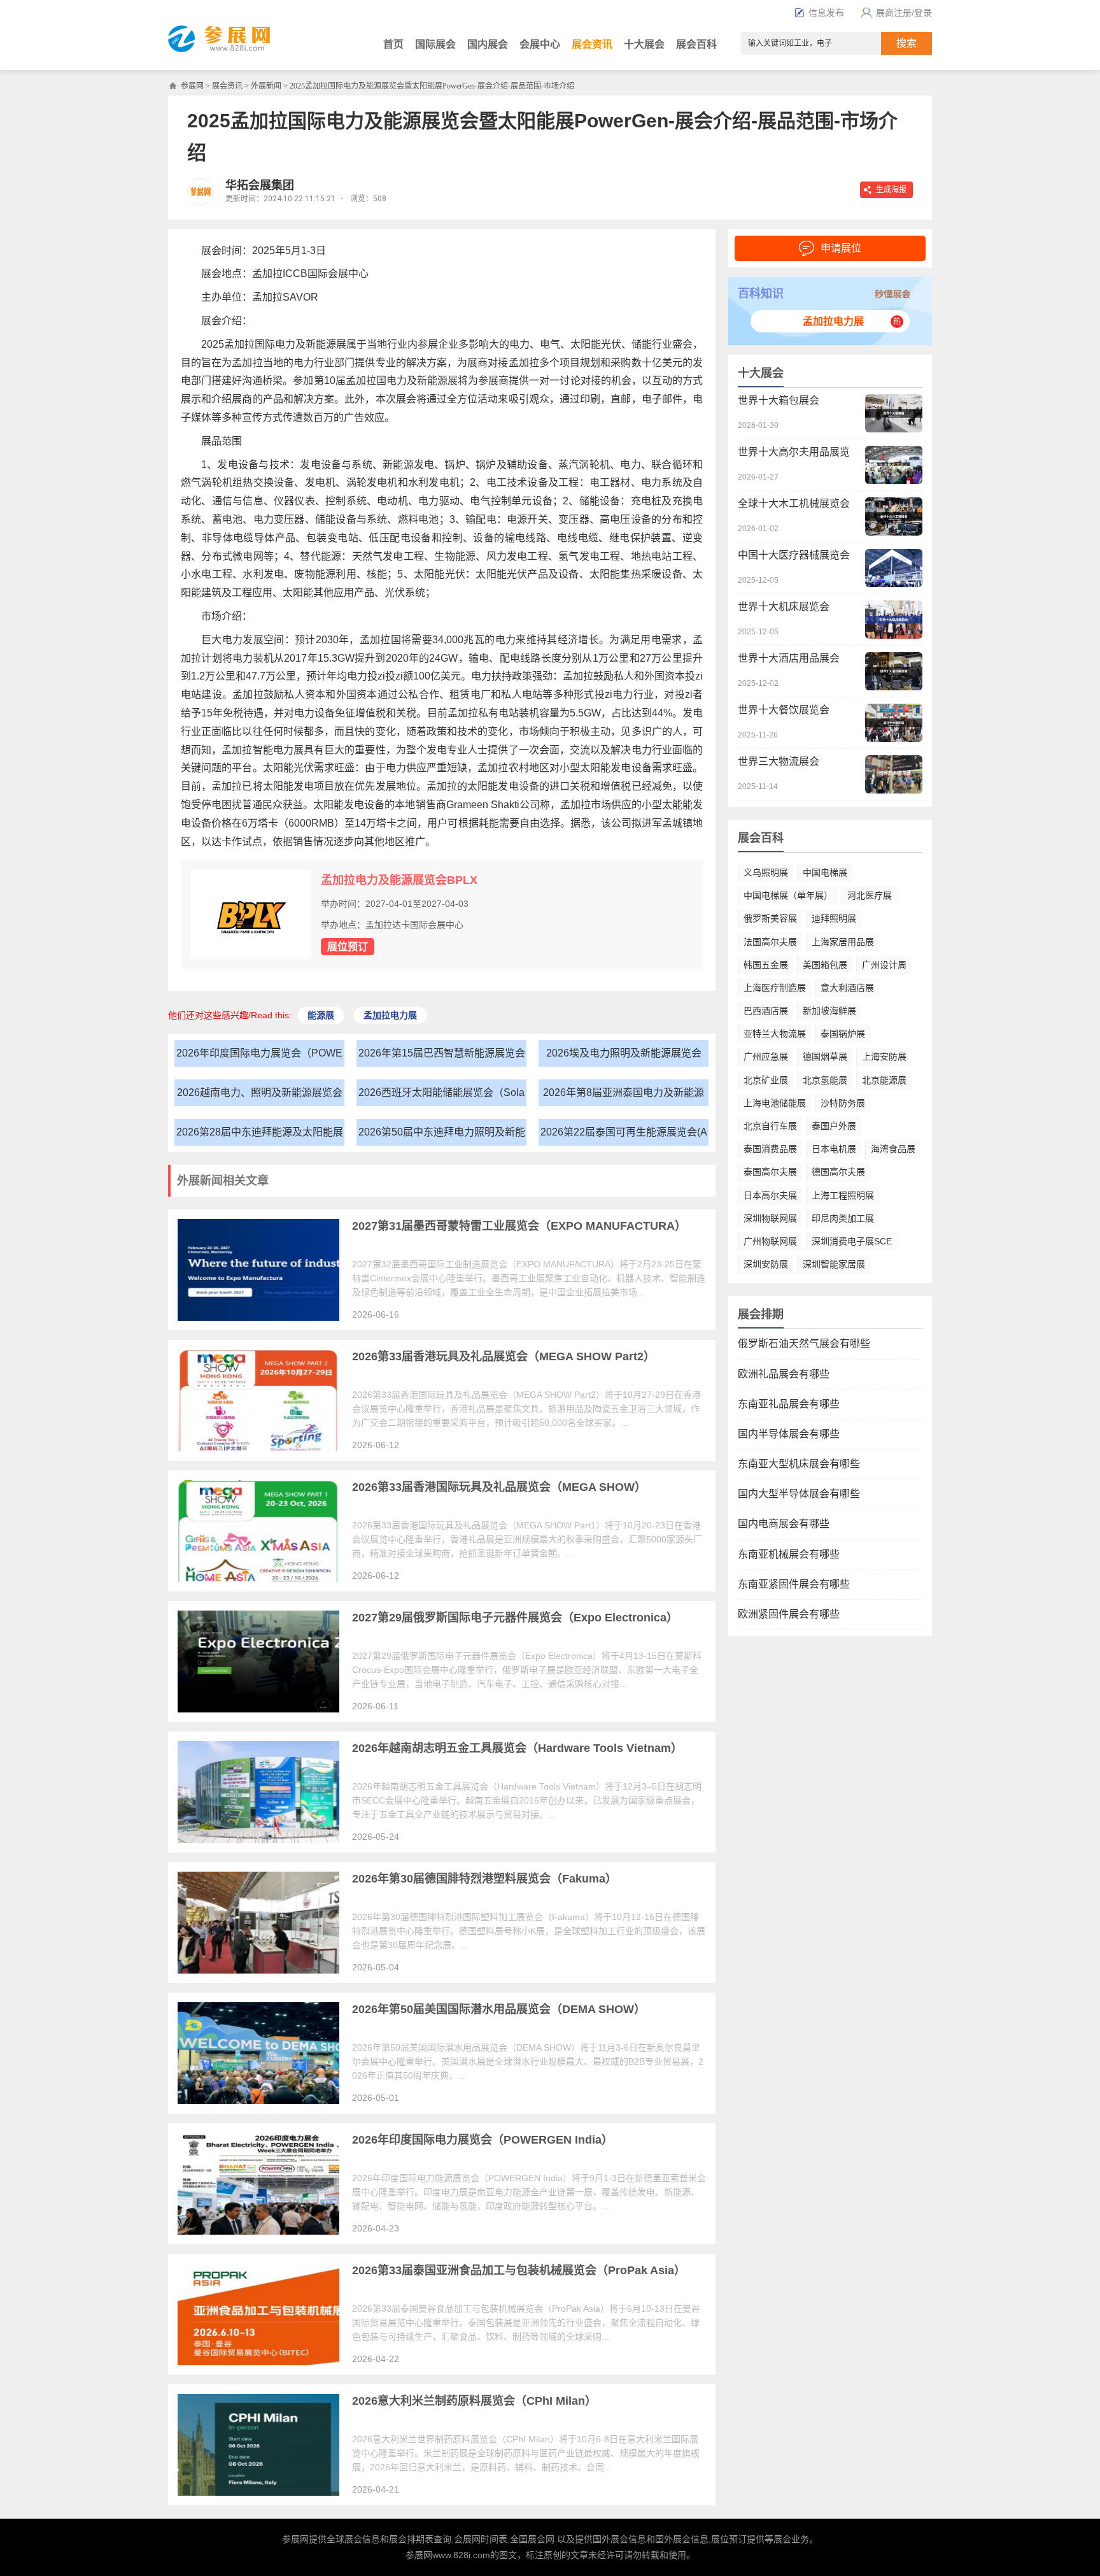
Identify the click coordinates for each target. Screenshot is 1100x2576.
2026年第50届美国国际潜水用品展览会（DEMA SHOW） (499, 2009)
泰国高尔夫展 (770, 1172)
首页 (393, 44)
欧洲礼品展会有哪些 (784, 1374)
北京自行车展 (770, 1126)
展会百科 (696, 44)
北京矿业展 (766, 1080)
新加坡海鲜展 (829, 1011)
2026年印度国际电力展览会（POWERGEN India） (259, 1057)
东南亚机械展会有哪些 (789, 1554)
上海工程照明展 (843, 1195)
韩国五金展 (766, 965)
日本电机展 (834, 1149)
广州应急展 (766, 1057)
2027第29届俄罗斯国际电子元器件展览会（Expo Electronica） (515, 1618)
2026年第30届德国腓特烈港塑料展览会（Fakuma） (484, 1879)
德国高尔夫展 (838, 1172)
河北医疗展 (870, 895)
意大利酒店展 (847, 988)
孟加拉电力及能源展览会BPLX (399, 880)
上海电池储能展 (775, 1103)
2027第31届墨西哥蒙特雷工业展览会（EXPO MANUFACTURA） (519, 1226)
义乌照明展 (766, 872)
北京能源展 (884, 1080)
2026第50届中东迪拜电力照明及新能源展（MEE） (442, 1136)
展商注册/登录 (904, 13)
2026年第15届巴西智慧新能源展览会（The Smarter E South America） (442, 1057)
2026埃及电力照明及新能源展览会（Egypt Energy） (624, 1057)
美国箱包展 (825, 965)
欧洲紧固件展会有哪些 (789, 1614)
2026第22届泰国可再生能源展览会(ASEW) (624, 1136)
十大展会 (644, 44)
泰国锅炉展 (843, 1034)
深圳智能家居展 (834, 1264)
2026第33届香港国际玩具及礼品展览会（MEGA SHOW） (499, 1487)
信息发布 (826, 13)
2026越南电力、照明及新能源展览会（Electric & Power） (260, 1096)
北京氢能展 (825, 1080)
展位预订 (348, 947)
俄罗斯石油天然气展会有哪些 (804, 1343)
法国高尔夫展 (770, 942)
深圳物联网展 (770, 1218)
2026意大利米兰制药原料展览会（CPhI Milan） (474, 2401)
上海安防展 (884, 1057)
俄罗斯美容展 (770, 918)
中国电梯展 (825, 872)
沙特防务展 (843, 1103)
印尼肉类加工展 (843, 1218)
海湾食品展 (893, 1149)
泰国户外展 (834, 1126)
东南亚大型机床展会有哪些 (799, 1464)
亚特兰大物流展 (775, 1034)
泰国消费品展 (770, 1149)
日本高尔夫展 (770, 1195)
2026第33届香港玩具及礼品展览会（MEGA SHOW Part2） (504, 1356)
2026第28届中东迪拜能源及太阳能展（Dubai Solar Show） (260, 1136)
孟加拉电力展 (833, 321)
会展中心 (540, 44)
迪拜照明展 (834, 918)
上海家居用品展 (843, 942)
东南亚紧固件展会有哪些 (794, 1584)
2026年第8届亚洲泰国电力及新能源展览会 (624, 1096)
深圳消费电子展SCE (852, 1241)
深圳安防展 (766, 1264)
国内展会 (488, 44)
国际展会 (435, 44)
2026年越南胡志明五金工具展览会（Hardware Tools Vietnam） (517, 1748)
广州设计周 (884, 965)
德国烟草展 (825, 1057)
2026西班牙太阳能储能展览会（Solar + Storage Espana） (441, 1096)
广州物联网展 (770, 1241)
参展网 (192, 86)
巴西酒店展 (766, 1011)
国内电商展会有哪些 (784, 1524)
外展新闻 (266, 86)
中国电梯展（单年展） (788, 895)
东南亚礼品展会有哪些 (789, 1404)
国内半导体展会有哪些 (789, 1434)
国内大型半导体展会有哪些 (799, 1494)
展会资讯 (592, 44)
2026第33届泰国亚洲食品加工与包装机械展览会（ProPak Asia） (519, 2270)
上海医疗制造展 (775, 988)
